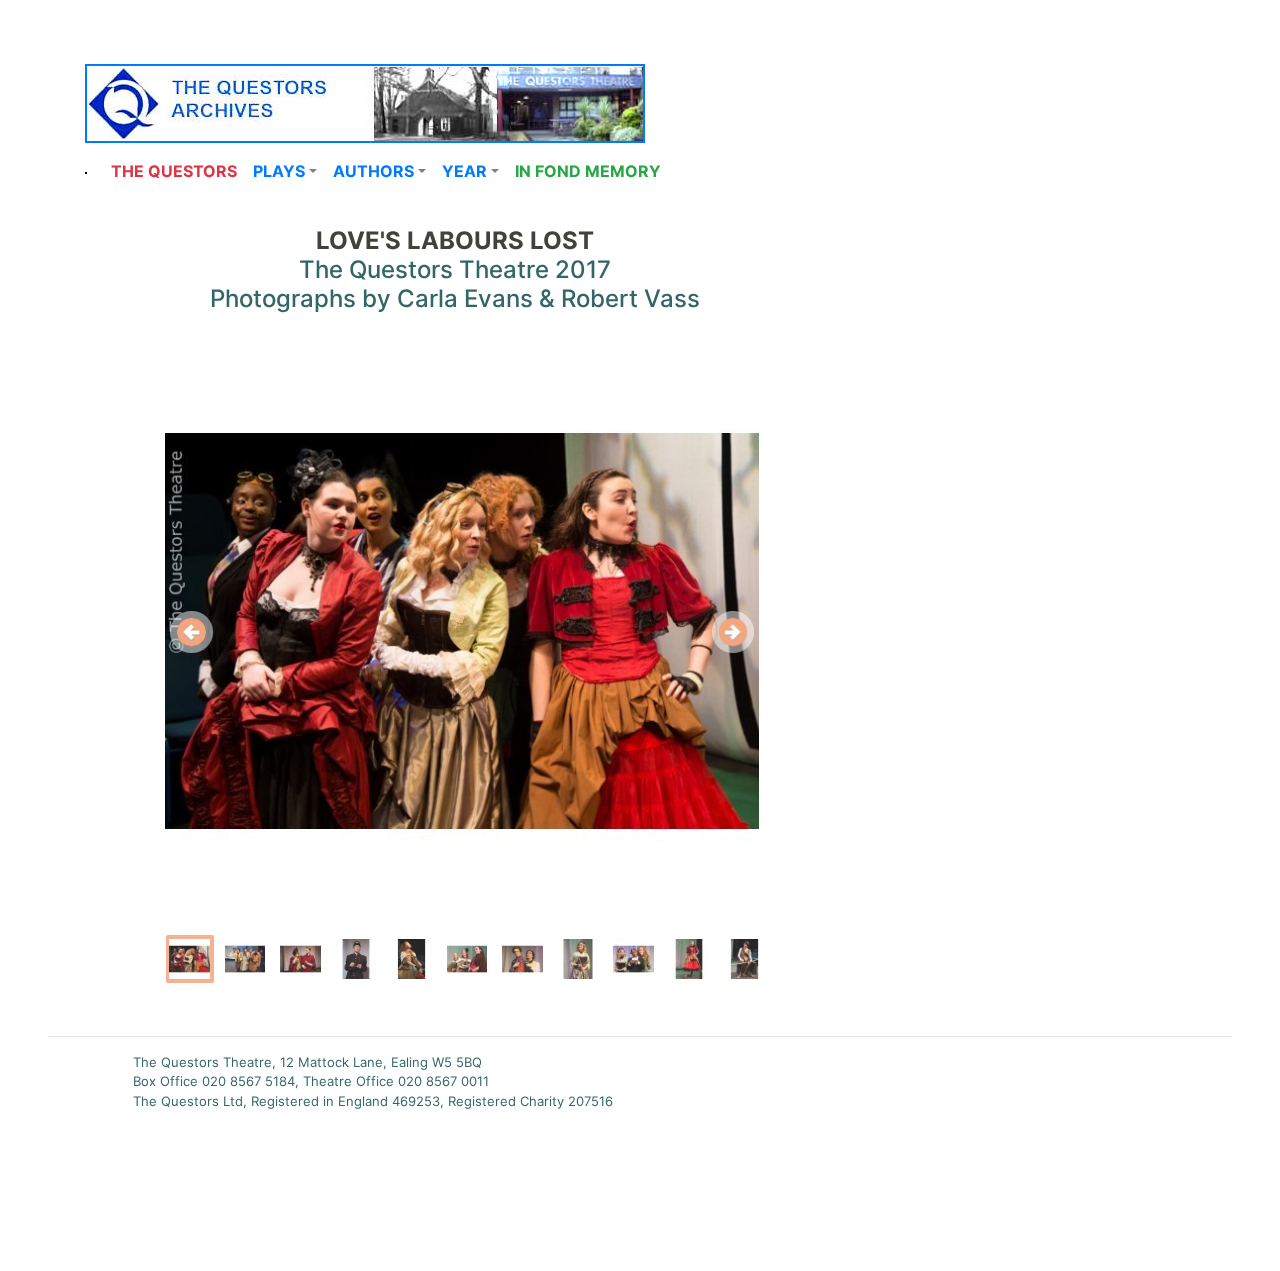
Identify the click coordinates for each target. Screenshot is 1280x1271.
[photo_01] (190, 959)
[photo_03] (301, 959)
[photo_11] (744, 959)
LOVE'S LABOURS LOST (455, 240)
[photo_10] (689, 959)
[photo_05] (412, 959)
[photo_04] (356, 959)
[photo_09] (633, 959)
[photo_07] (523, 959)
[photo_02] (245, 959)
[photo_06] (467, 959)
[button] (285, 171)
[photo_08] (578, 959)
